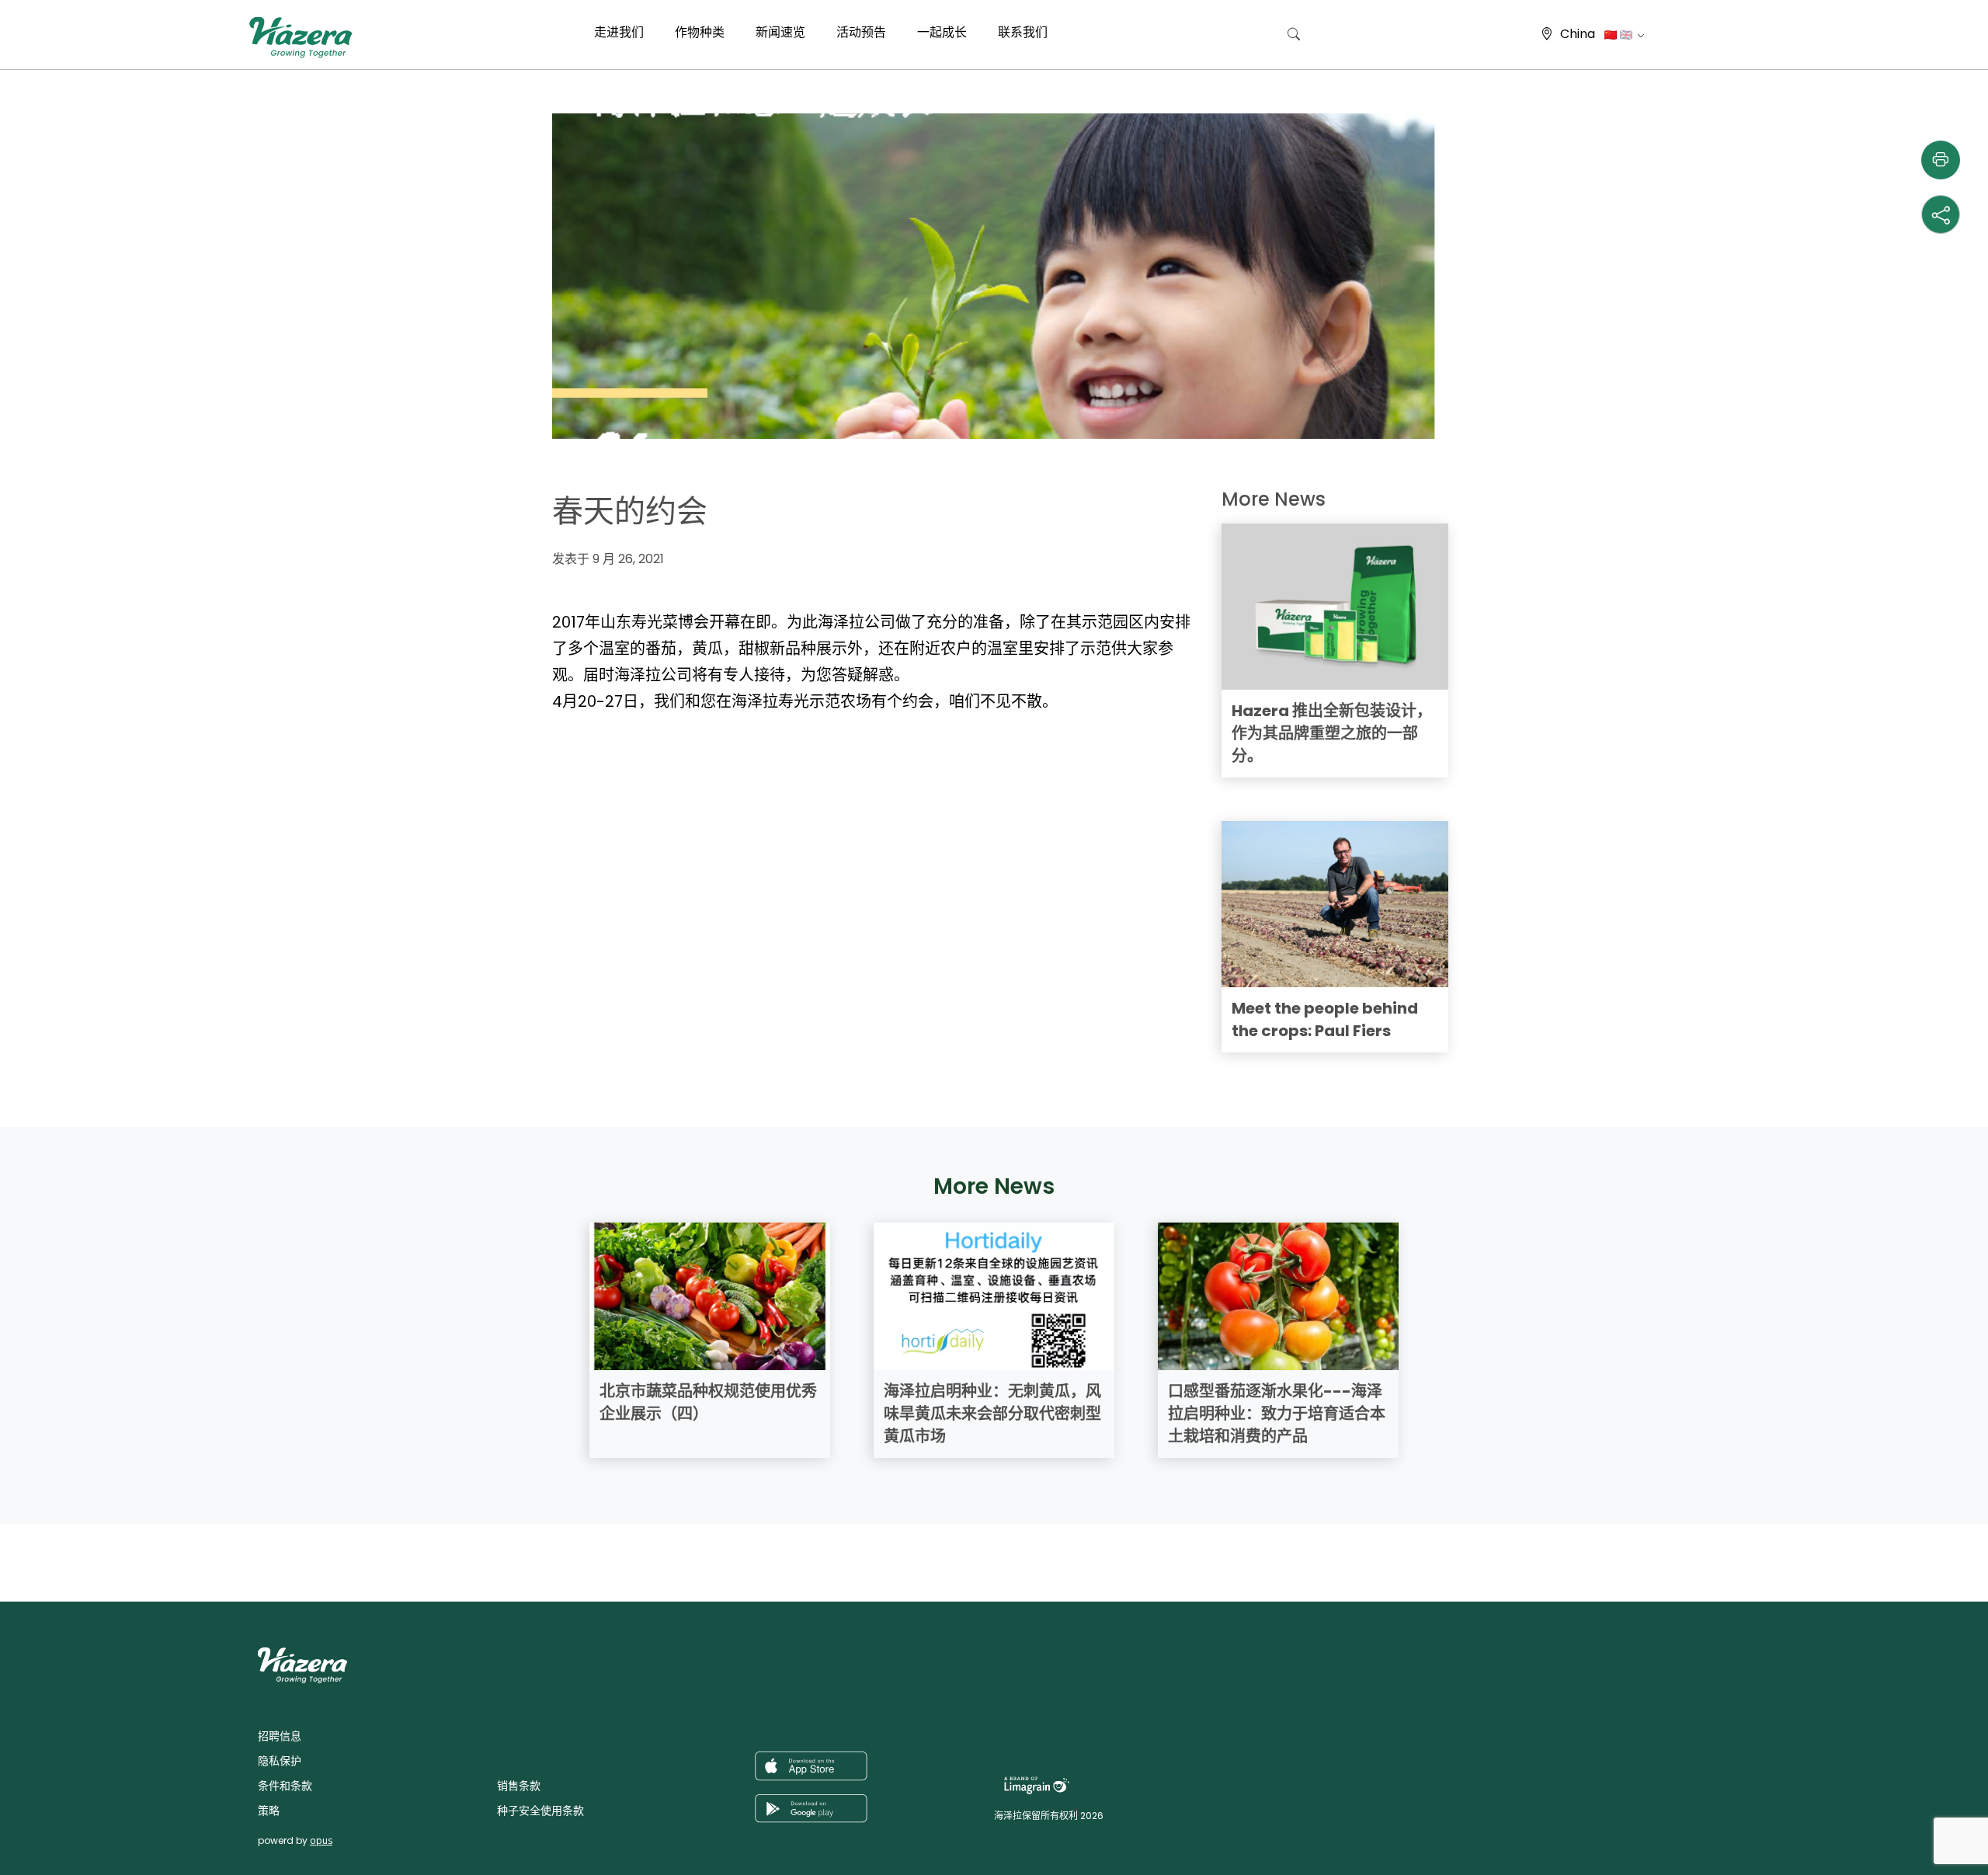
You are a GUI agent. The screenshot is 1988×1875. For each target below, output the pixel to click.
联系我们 (1023, 32)
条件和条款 (285, 1786)
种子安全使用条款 (540, 1811)
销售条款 (519, 1786)
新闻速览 (780, 32)
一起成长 (942, 32)
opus (321, 1840)
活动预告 (861, 32)
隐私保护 (280, 1761)
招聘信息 (280, 1736)
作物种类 (700, 32)
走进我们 (619, 32)
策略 (269, 1811)
